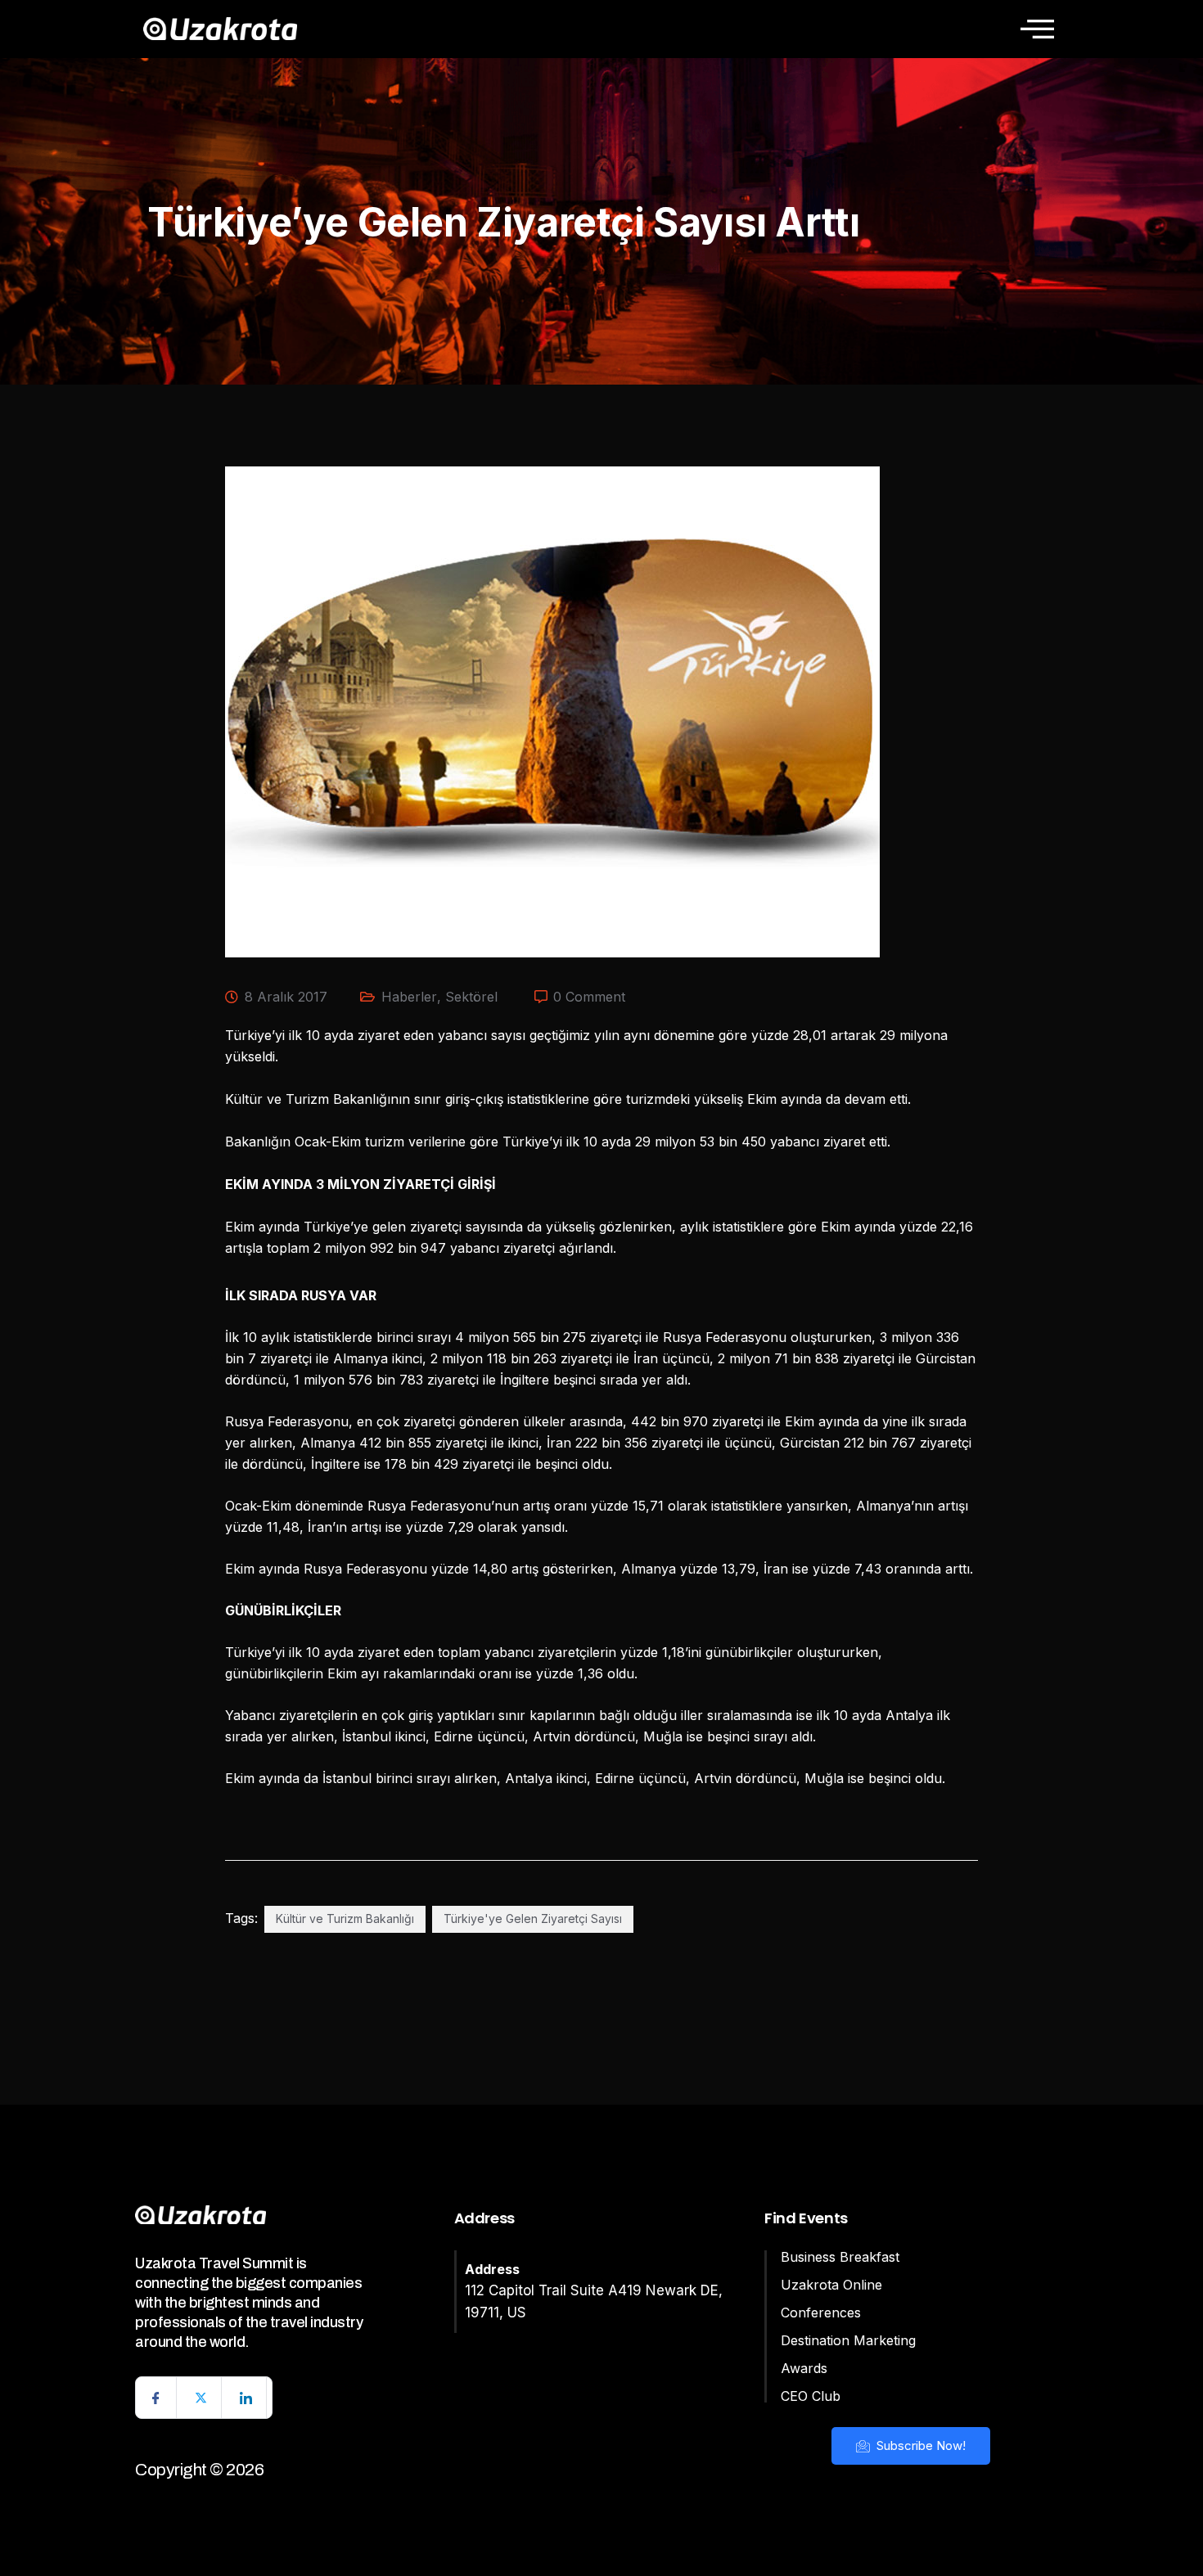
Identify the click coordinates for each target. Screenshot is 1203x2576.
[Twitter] (201, 2398)
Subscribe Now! (919, 2445)
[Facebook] (156, 2398)
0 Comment (589, 997)
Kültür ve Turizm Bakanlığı (345, 1918)
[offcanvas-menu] (1037, 29)
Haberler (409, 997)
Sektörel (471, 997)
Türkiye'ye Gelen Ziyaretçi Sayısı (533, 1918)
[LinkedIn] (246, 2398)
